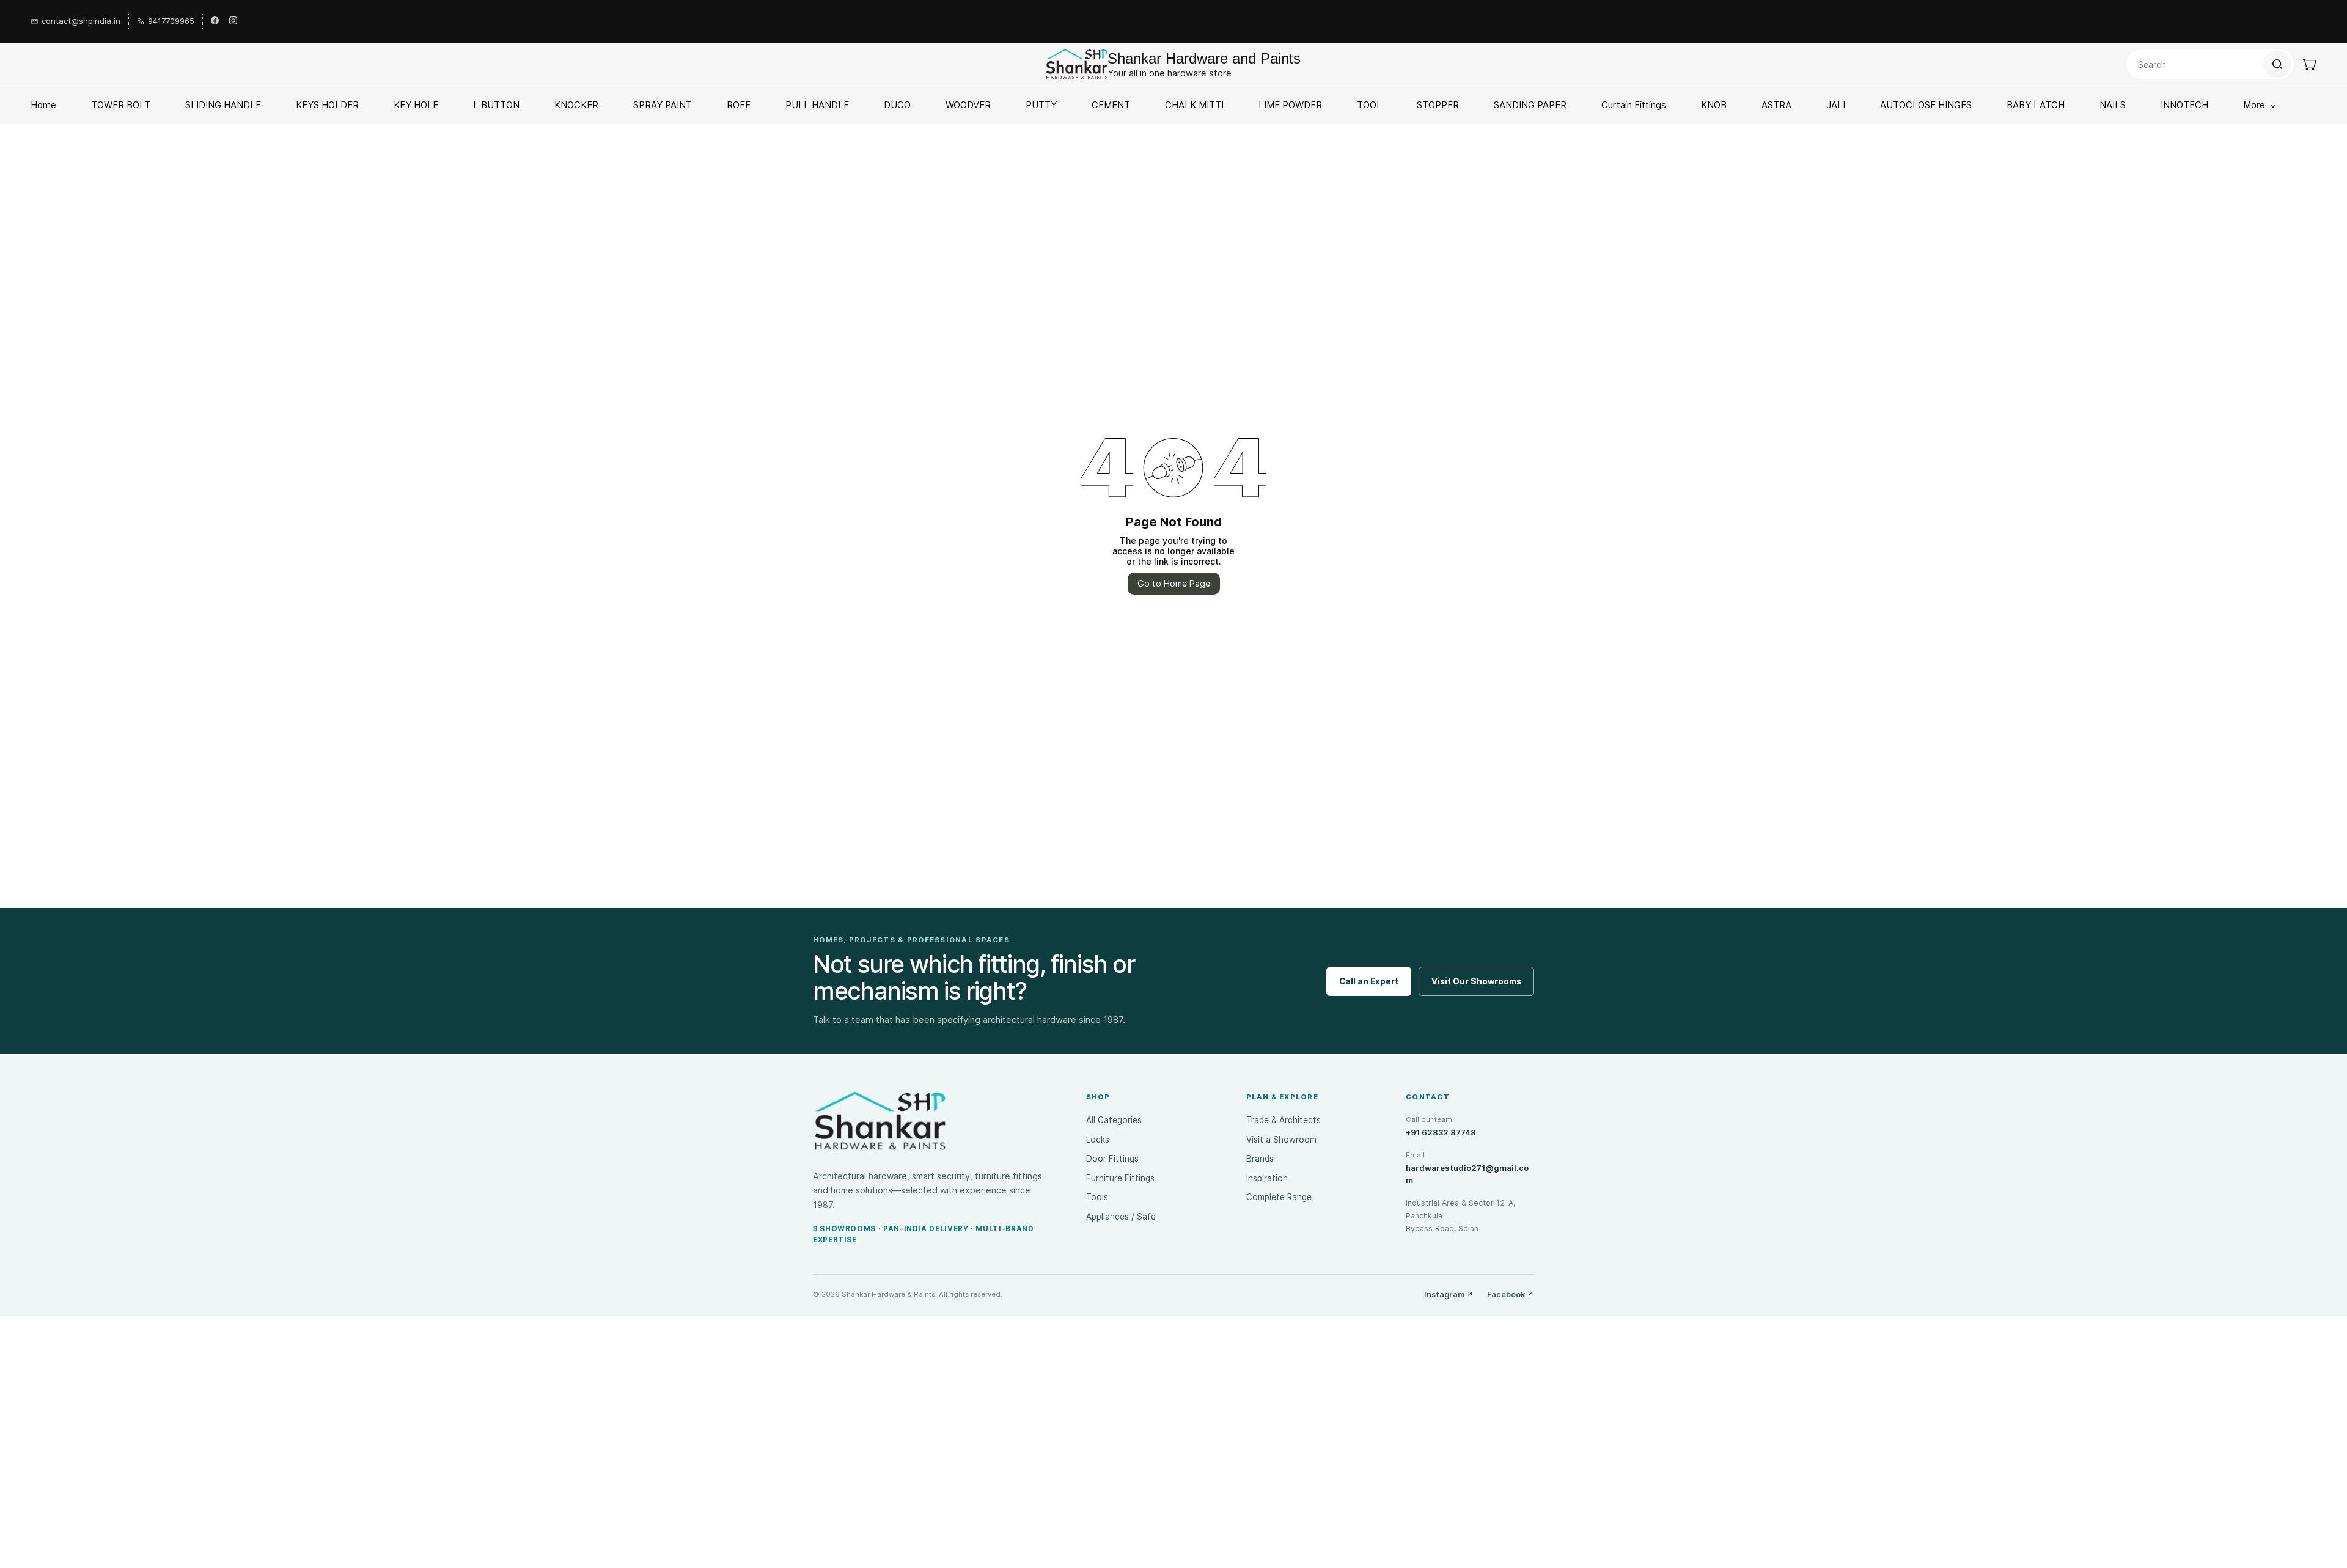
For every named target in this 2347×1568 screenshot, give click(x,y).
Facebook (1511, 1295)
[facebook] (215, 21)
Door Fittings (1112, 1159)
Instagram (1449, 1295)
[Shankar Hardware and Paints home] (880, 1121)
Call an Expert (1369, 981)
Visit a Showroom (1281, 1140)
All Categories (1114, 1120)
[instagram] (233, 21)
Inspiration (1267, 1178)
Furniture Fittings (1120, 1178)
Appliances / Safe (1121, 1217)
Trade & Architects (1284, 1120)
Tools (1097, 1197)
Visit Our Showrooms (1476, 981)
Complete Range (1279, 1197)
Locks (1098, 1140)
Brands (1260, 1159)
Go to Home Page (1174, 583)
